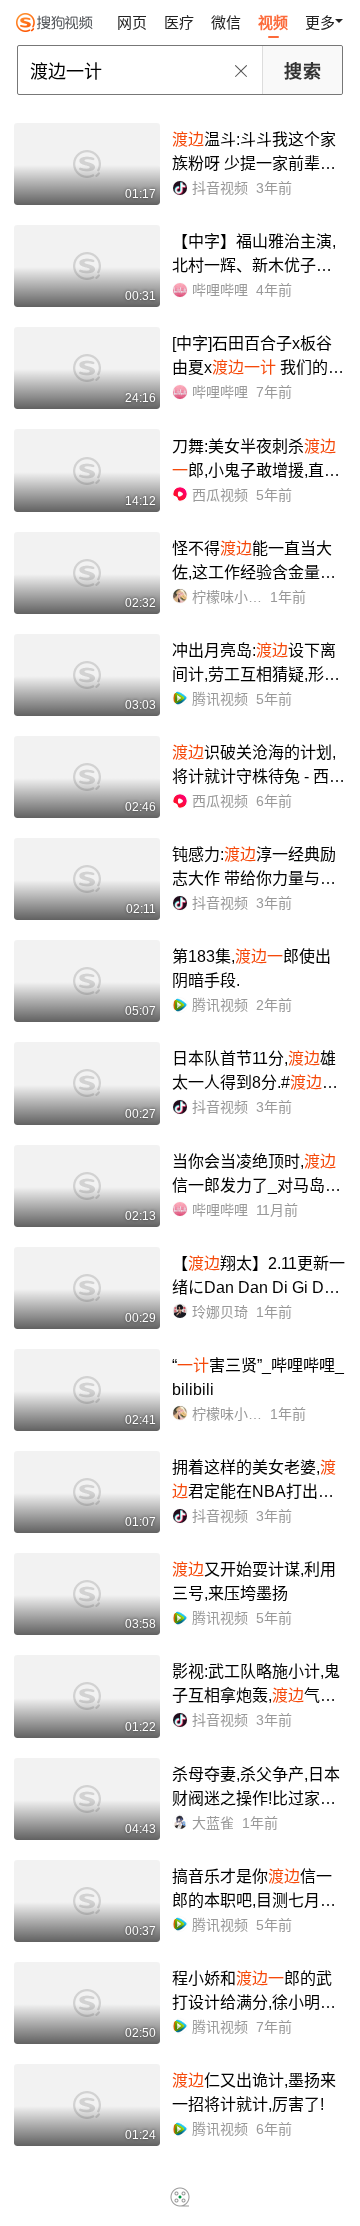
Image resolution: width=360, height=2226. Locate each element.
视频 (273, 22)
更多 (320, 22)
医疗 (179, 22)
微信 (226, 22)
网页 (132, 22)
